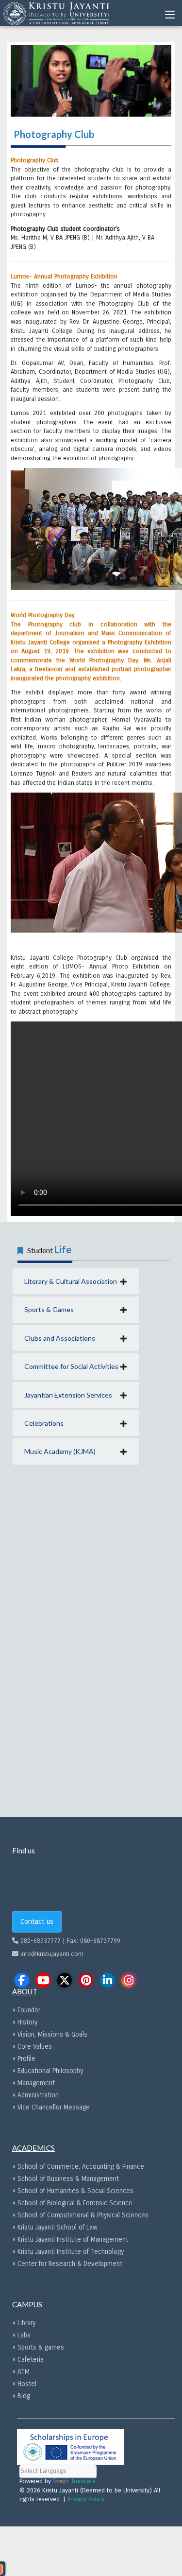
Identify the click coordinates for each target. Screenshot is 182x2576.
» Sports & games (38, 2347)
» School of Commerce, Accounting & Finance (78, 2167)
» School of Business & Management (66, 2179)
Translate (83, 2481)
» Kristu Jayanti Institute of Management (70, 2239)
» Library (24, 2323)
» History (25, 2022)
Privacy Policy (86, 2499)
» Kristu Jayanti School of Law (55, 2227)
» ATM (21, 2372)
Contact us (37, 1921)
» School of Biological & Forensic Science (72, 2203)
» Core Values (32, 2047)
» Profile (24, 2059)
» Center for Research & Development (67, 2264)
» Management (33, 2083)
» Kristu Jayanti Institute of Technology (68, 2252)
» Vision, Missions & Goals (50, 2034)
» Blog (21, 2396)
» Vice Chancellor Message (51, 2107)
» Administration (35, 2095)
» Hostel (24, 2384)
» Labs (21, 2335)
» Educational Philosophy (48, 2071)
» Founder (26, 2010)
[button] (76, 1281)
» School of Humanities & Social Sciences (73, 2191)
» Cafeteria (28, 2360)
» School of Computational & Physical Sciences (80, 2215)
